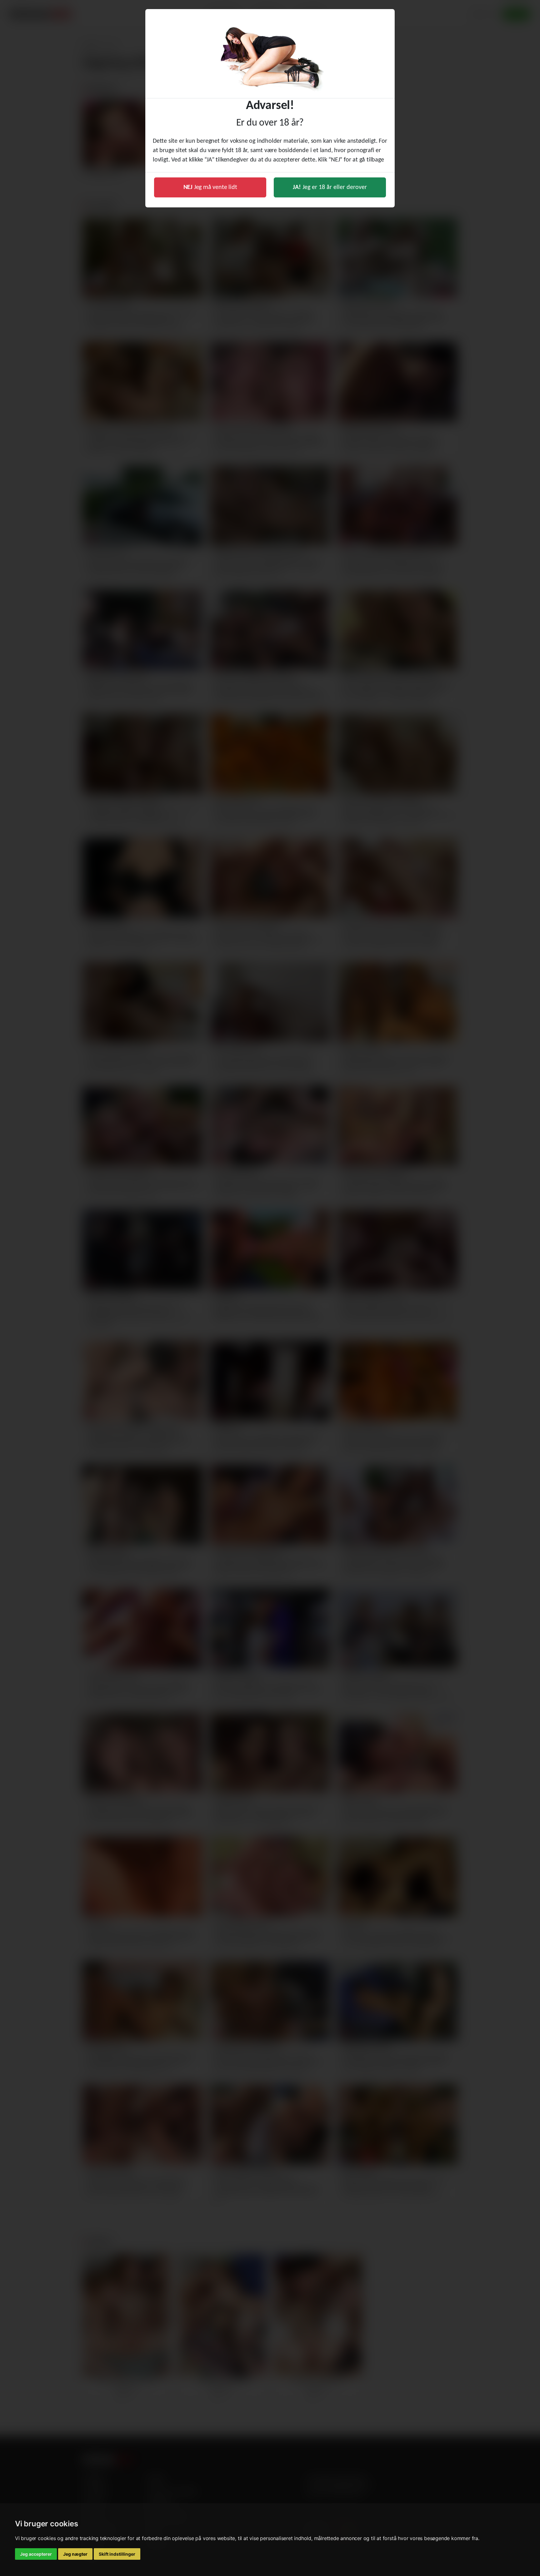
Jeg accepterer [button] (36, 2554)
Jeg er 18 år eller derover (330, 187)
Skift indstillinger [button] (117, 2554)
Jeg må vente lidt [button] (210, 187)
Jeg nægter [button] (75, 2554)
